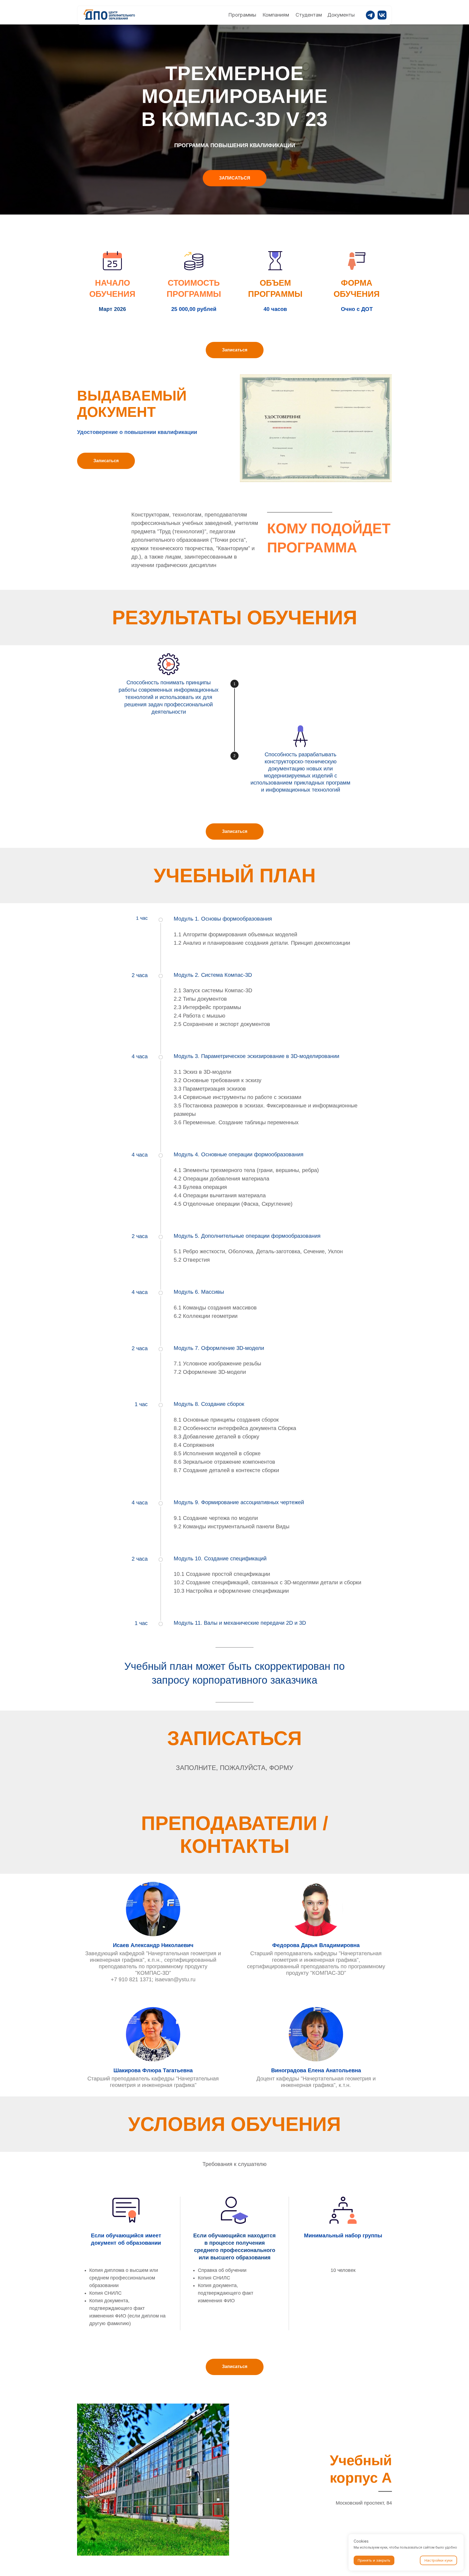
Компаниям (276, 15)
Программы (242, 15)
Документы (341, 15)
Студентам (309, 15)
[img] (110, 15)
